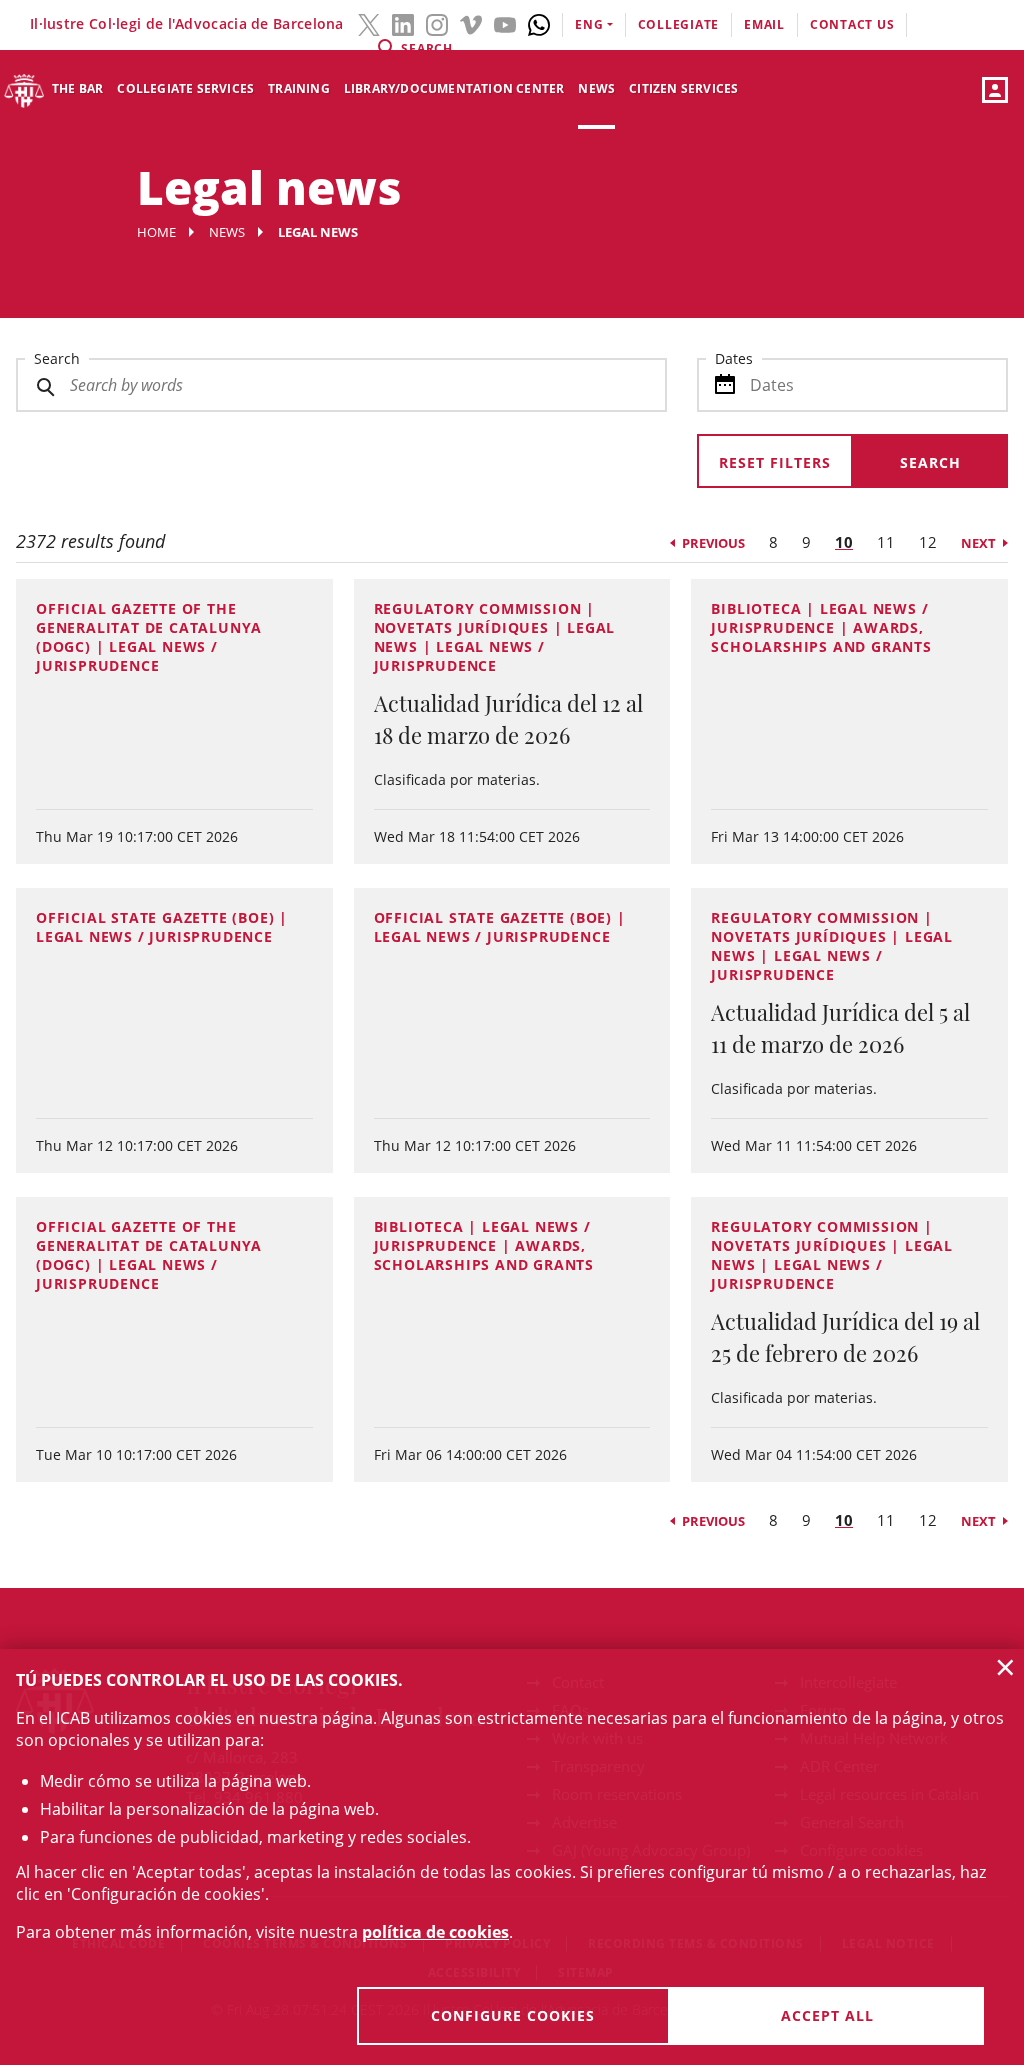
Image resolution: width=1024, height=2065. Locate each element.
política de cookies (435, 1932)
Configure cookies (513, 2015)
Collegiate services (185, 88)
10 (844, 542)
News (596, 88)
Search (57, 358)
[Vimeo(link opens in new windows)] (471, 23)
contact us (852, 24)
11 (886, 542)
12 (928, 542)
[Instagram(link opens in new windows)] (437, 23)
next (978, 543)
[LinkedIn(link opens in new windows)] (403, 23)
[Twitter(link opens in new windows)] (369, 23)
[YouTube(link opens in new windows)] (505, 23)
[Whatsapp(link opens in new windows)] (539, 23)
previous (713, 543)
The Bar (77, 88)
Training (299, 88)
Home (156, 232)
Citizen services (683, 88)
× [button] (1005, 1667)
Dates (734, 358)
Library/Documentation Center (454, 88)
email (764, 24)
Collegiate (679, 24)
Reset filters (775, 462)
